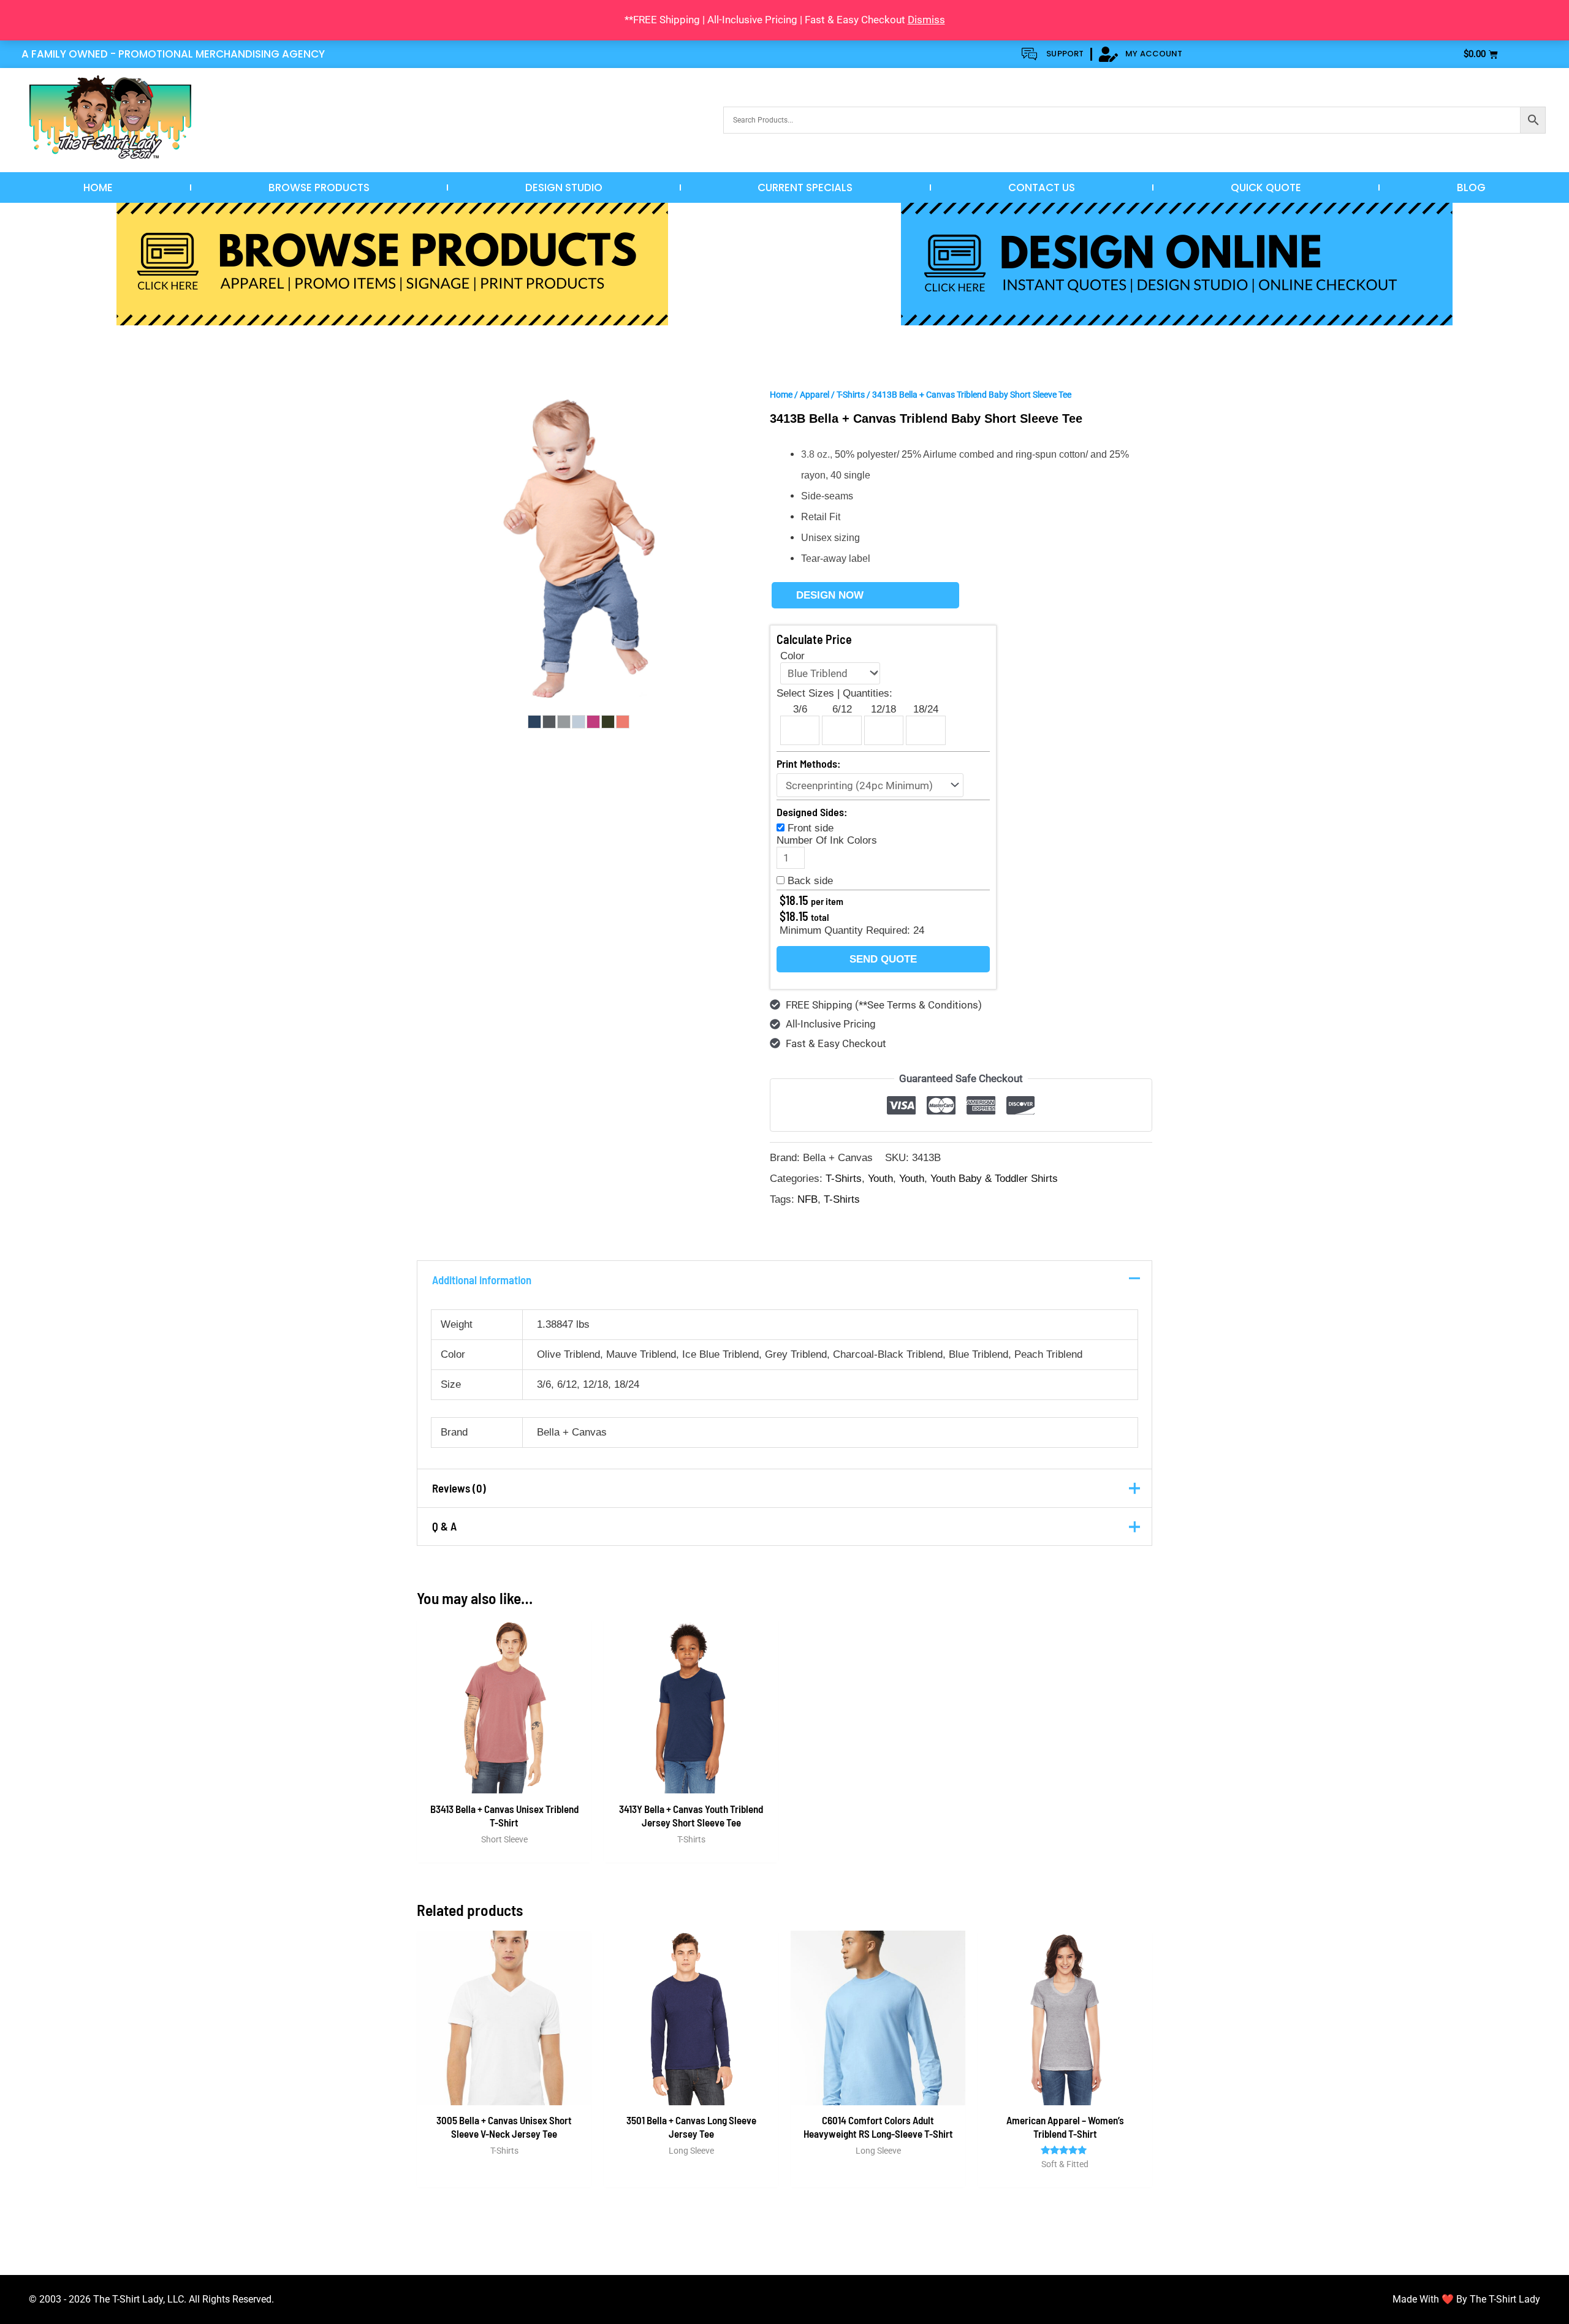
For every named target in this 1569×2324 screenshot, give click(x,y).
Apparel (815, 395)
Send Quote (883, 959)
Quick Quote (1266, 187)
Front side (811, 828)
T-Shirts (851, 395)
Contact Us (1042, 187)
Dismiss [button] (926, 20)
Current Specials (805, 187)
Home (98, 187)
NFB (807, 1199)
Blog (1471, 187)
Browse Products (319, 187)
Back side (810, 881)
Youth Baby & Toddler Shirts (994, 1179)
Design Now (830, 595)
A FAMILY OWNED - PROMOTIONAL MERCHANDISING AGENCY (173, 54)
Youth (880, 1179)
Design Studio (564, 187)
